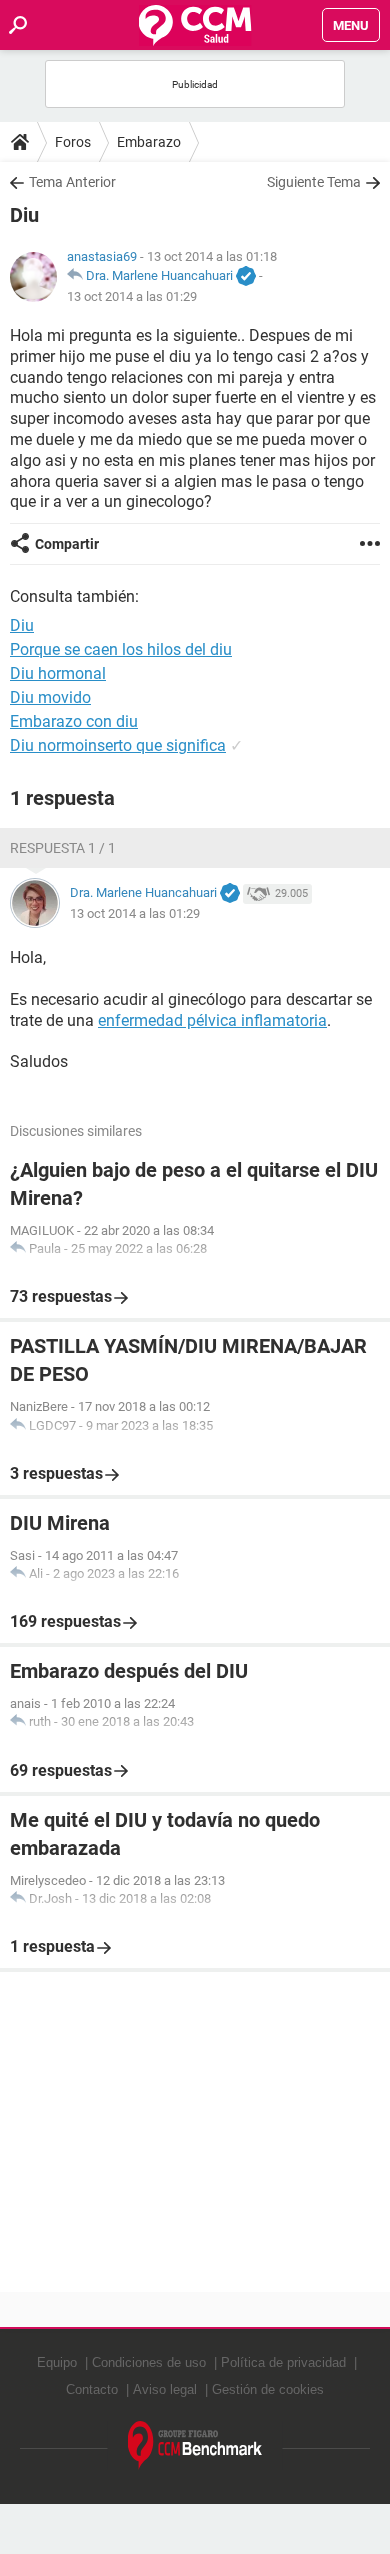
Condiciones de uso (149, 2362)
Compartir (67, 544)
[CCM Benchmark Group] (195, 2445)
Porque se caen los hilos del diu (121, 649)
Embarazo (149, 142)
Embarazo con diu (74, 721)
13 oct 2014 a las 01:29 (132, 296)
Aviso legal (165, 2389)
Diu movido (50, 697)
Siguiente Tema (314, 182)
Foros (73, 142)
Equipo (57, 2362)
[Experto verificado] (246, 277)
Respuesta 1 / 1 (63, 848)
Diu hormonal (58, 673)
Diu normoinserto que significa (118, 745)
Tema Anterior (72, 182)
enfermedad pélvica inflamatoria (212, 1020)
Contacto (92, 2389)
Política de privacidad (283, 2362)
